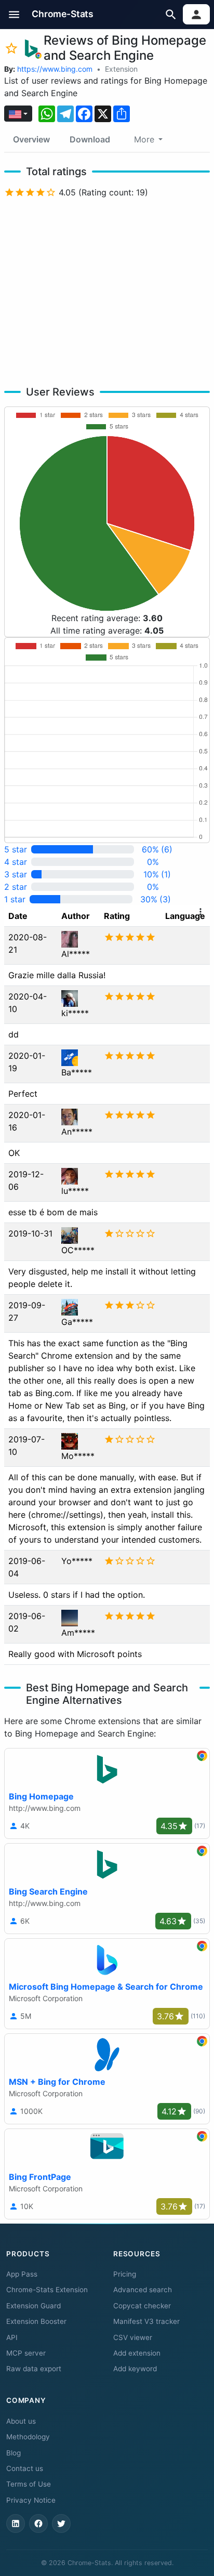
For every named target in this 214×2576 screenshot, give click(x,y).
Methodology (28, 2437)
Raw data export (34, 2369)
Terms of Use (29, 2484)
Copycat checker (142, 2306)
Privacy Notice (31, 2500)
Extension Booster (36, 2321)
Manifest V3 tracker (146, 2321)
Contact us (25, 2468)
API (12, 2337)
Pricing (125, 2274)
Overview (31, 139)
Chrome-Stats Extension (47, 2290)
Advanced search (143, 2290)
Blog (14, 2453)
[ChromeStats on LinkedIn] (16, 2524)
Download (90, 139)
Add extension (137, 2353)
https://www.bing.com (55, 69)
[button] (14, 14)
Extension (121, 69)
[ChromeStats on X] (61, 2524)
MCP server (26, 2353)
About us (21, 2421)
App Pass (22, 2274)
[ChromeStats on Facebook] (38, 2524)
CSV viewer (133, 2337)
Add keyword (135, 2369)
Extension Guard (34, 2306)
